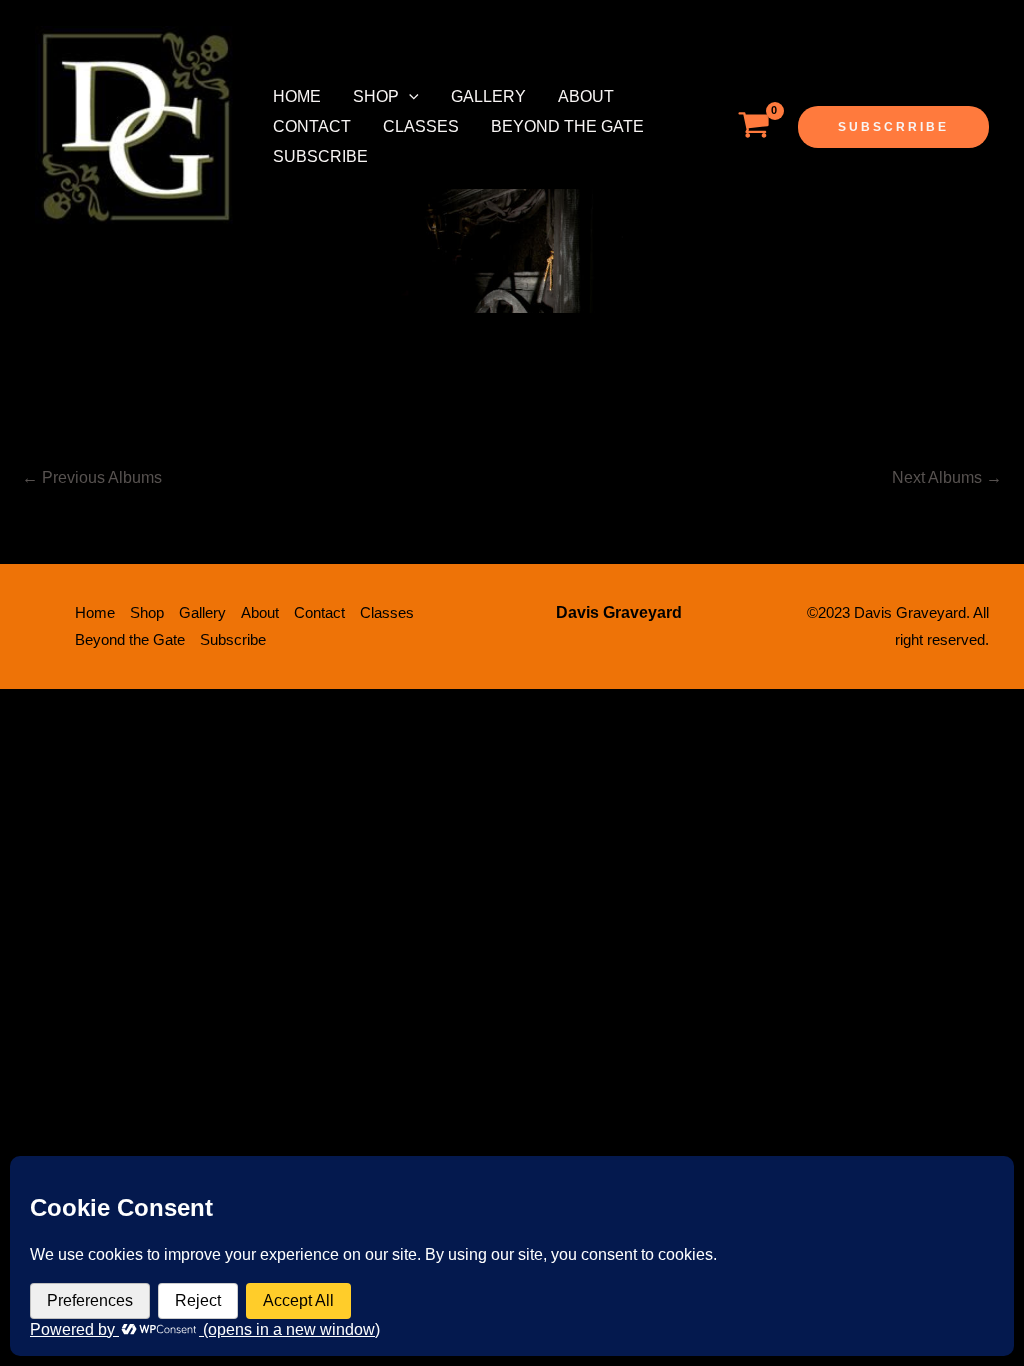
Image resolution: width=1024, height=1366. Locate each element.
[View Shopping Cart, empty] (753, 127)
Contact (312, 126)
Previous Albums (92, 477)
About (586, 96)
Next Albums (947, 477)
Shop (376, 96)
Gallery (488, 96)
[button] (409, 97)
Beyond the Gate (567, 126)
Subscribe (320, 156)
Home (297, 96)
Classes (421, 126)
